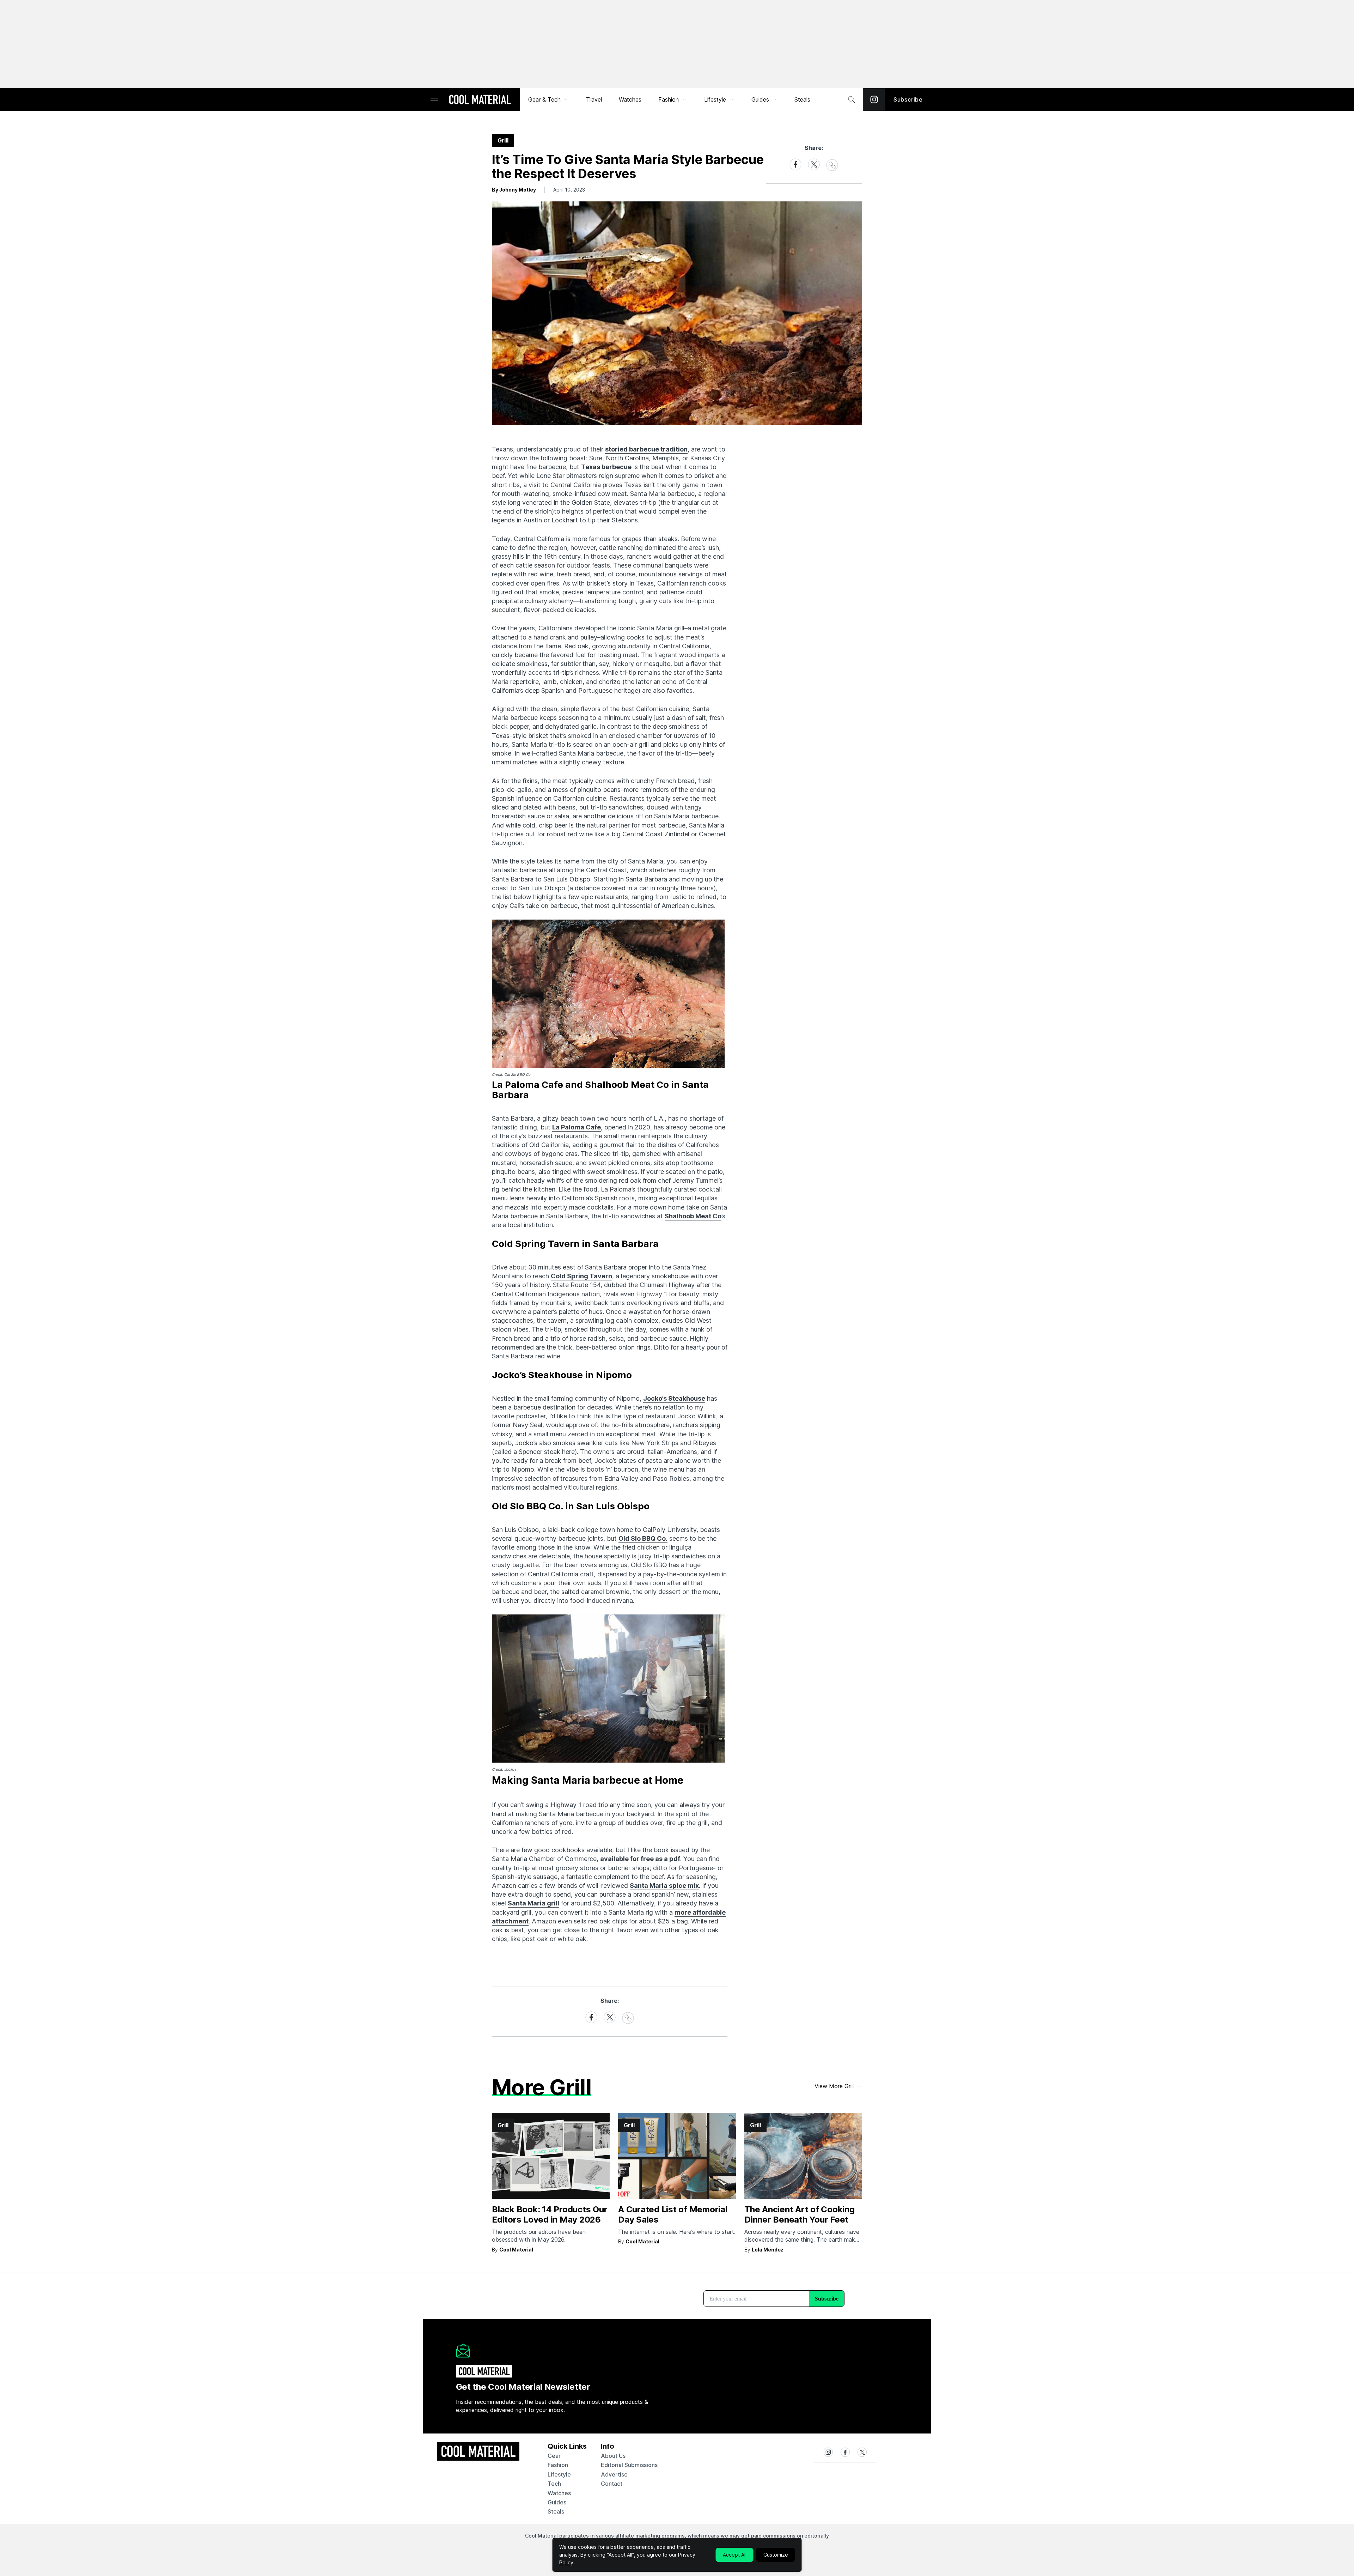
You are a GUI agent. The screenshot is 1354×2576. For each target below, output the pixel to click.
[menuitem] (549, 99)
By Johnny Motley (514, 190)
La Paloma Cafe (577, 1127)
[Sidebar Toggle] (434, 100)
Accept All (735, 2555)
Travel (594, 99)
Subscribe (908, 99)
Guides (760, 99)
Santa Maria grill (533, 1903)
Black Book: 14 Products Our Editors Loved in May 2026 (550, 2214)
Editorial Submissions (629, 2465)
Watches (630, 99)
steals (802, 99)
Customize (776, 2555)
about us (613, 2456)
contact (612, 2484)
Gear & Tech (544, 99)
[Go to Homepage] (480, 100)
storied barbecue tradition (646, 449)
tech (554, 2484)
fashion (558, 2465)
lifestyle (559, 2474)
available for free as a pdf (640, 1859)
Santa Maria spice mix (664, 1886)
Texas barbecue (606, 467)
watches (559, 2493)
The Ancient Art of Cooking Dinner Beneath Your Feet (800, 2214)
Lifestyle (715, 99)
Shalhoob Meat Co (693, 1216)
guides (557, 2502)
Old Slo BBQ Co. (643, 1538)
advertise (614, 2474)
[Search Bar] (852, 99)
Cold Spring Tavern (581, 1276)
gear (554, 2456)
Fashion (669, 99)
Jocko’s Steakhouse (674, 1398)
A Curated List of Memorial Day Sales (673, 2214)
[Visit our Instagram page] (874, 99)
